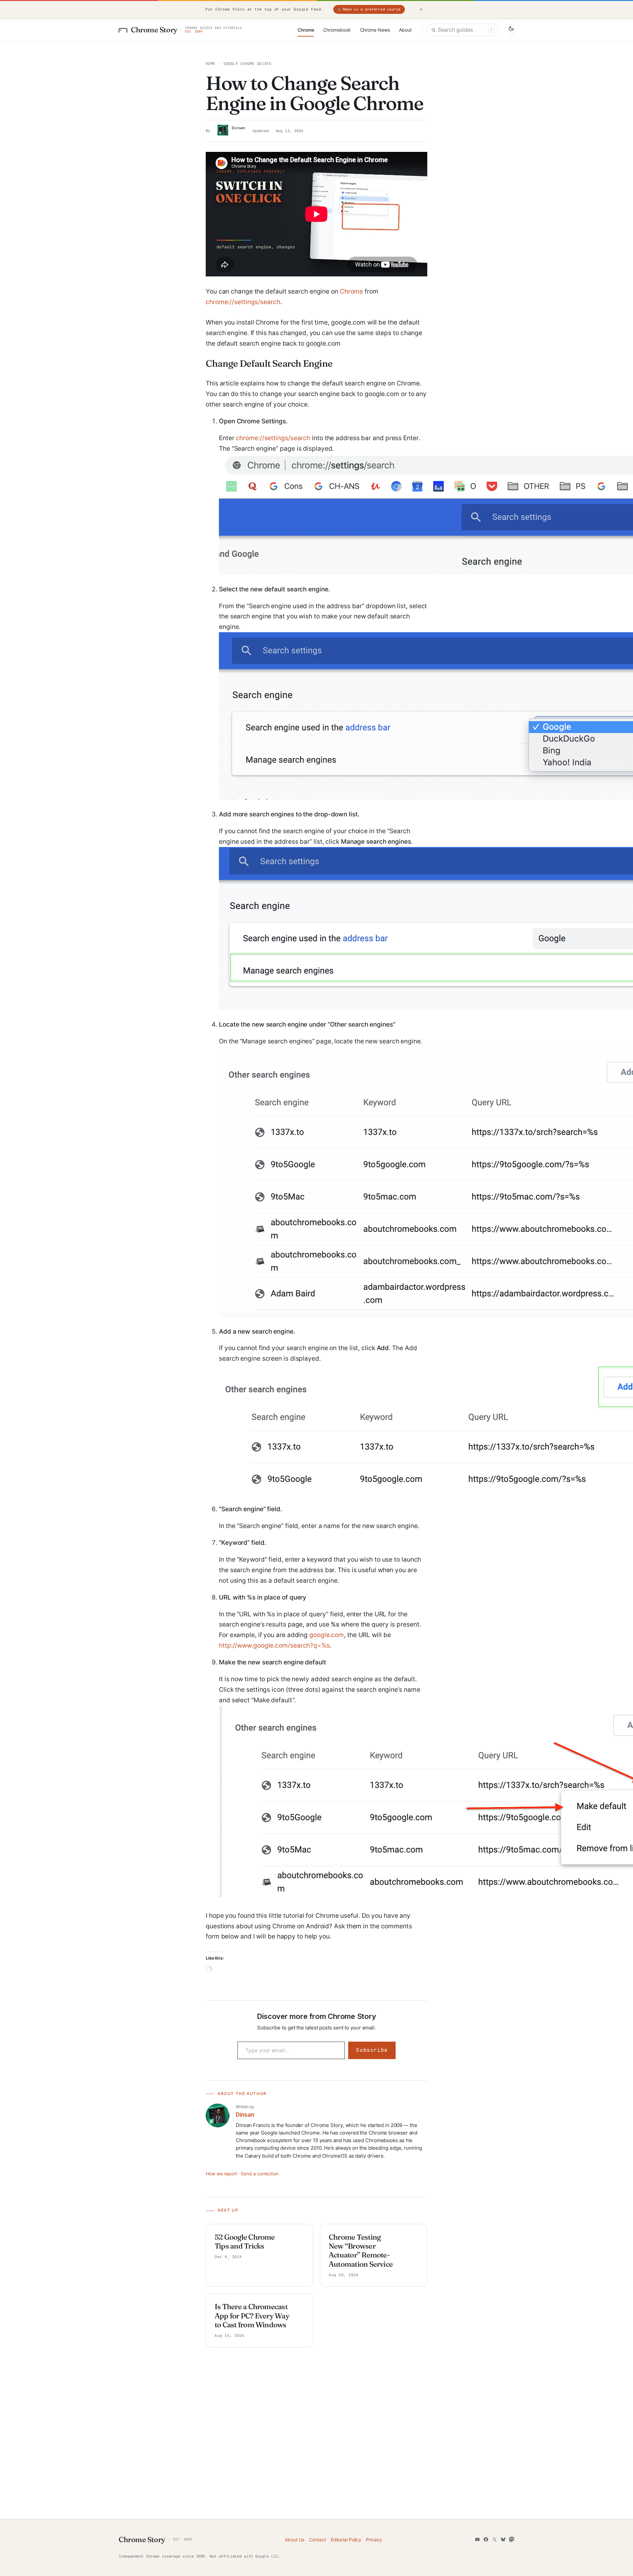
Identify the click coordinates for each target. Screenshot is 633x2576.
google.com (327, 1635)
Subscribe (372, 2050)
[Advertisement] (316, 2447)
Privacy (374, 2540)
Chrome (351, 291)
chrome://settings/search (243, 302)
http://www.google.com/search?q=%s (274, 1645)
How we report (221, 2174)
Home (211, 64)
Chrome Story (154, 30)
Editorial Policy (346, 2540)
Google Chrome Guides (247, 64)
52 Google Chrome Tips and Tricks (245, 2242)
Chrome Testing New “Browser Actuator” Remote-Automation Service (361, 2251)
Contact (317, 2540)
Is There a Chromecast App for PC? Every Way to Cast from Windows (252, 2316)
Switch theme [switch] (511, 30)
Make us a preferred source (372, 9)
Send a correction (259, 2174)
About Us (295, 2540)
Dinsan (239, 128)
